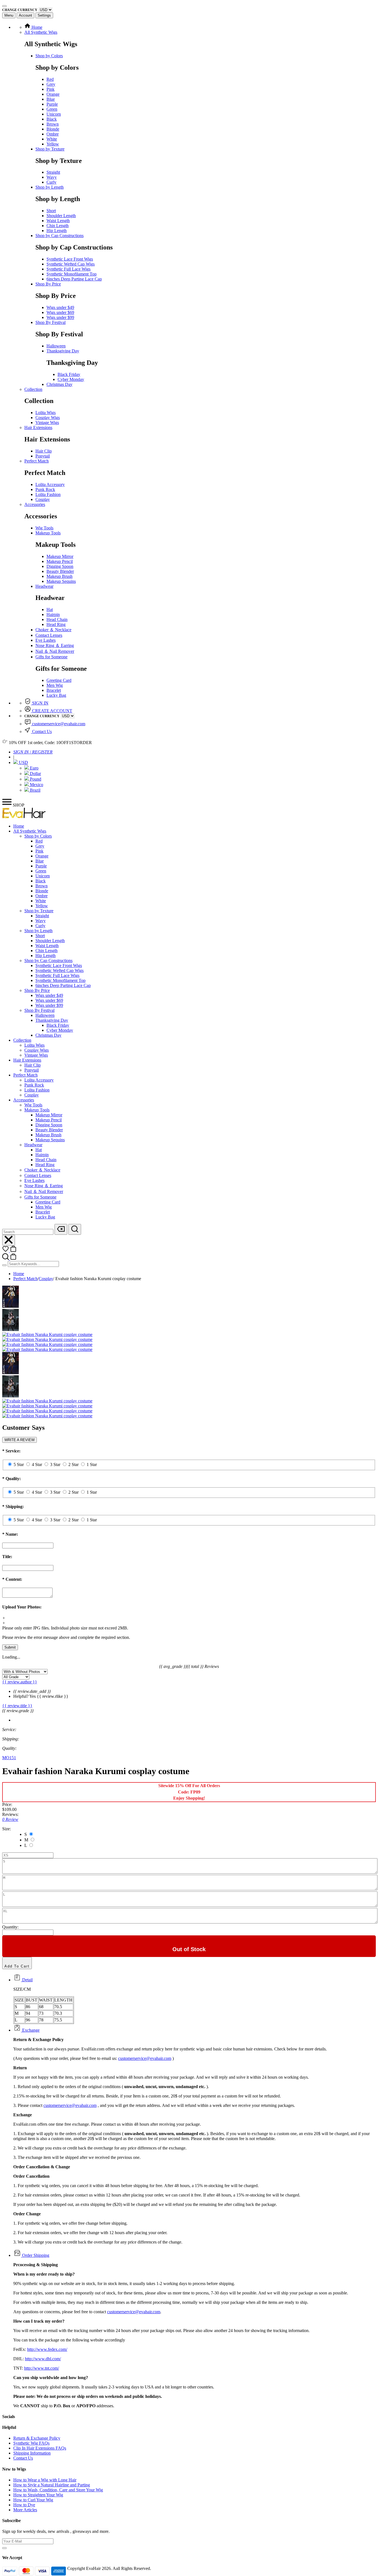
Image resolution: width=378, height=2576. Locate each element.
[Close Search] (9, 1240)
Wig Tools (44, 528)
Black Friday (69, 374)
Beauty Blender (60, 571)
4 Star (37, 1464)
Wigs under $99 (60, 317)
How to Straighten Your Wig (38, 2495)
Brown (53, 124)
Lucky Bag (56, 695)
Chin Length (58, 226)
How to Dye (24, 2505)
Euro (34, 768)
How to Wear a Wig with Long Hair (45, 2480)
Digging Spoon (60, 566)
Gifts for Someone (51, 657)
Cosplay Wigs (48, 418)
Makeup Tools (48, 533)
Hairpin (53, 614)
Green (52, 109)
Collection (33, 389)
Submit (10, 1647)
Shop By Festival (51, 322)
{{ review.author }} (20, 1682)
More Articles (25, 2510)
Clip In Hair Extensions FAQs (40, 2448)
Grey (51, 84)
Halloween (56, 346)
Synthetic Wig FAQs (31, 2443)
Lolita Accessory (50, 484)
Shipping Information (32, 2453)
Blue (51, 99)
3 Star (55, 1464)
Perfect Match (37, 461)
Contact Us (41, 731)
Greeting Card (59, 680)
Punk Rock (45, 489)
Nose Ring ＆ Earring (55, 645)
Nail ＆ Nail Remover (55, 651)
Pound (35, 779)
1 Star (92, 1464)
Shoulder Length (61, 216)
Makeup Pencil (60, 561)
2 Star (73, 1464)
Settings (44, 15)
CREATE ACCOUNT (52, 711)
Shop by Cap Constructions (59, 236)
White (52, 139)
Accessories (35, 504)
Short (51, 211)
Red (50, 79)
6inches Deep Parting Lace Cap (74, 279)
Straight (53, 172)
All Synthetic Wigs (41, 32)
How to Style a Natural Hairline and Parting (52, 2485)
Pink (51, 89)
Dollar (35, 774)
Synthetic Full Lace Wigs (68, 269)
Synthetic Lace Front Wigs (70, 259)
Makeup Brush (59, 576)
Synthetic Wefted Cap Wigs (71, 264)
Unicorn (54, 114)
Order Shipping (35, 2255)
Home (36, 27)
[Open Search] (75, 1229)
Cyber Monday (71, 379)
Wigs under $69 (60, 312)
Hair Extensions (38, 427)
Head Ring (56, 624)
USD (23, 762)
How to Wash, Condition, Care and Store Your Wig (58, 2490)
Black (52, 119)
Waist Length (58, 221)
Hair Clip (44, 451)
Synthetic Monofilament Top (72, 274)
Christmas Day (59, 384)
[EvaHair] (24, 817)
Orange (53, 94)
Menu (9, 15)
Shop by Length (50, 187)
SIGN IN (40, 703)
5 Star (19, 1464)
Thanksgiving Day (63, 351)
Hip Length (57, 231)
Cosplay (43, 499)
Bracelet (54, 690)
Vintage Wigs (47, 423)
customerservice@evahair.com (59, 724)
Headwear (44, 586)
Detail (27, 1980)
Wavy (52, 177)
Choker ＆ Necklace (53, 630)
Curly (51, 182)
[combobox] (28, 1232)
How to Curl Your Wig (33, 2500)
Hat (50, 609)
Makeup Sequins (61, 581)
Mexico (36, 785)
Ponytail (43, 456)
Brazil (35, 790)
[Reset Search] (61, 1229)
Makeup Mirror (60, 556)
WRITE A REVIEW (20, 1440)
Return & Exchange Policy (37, 2438)
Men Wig (55, 685)
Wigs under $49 (60, 307)
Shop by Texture (50, 149)
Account (25, 15)
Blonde (53, 129)
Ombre (53, 134)
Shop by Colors (49, 56)
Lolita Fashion (48, 494)
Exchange (30, 2030)
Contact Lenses (49, 635)
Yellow (53, 144)
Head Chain (57, 619)
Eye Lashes (46, 640)
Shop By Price (48, 284)
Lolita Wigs (46, 413)
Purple (52, 104)
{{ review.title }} (17, 1706)
